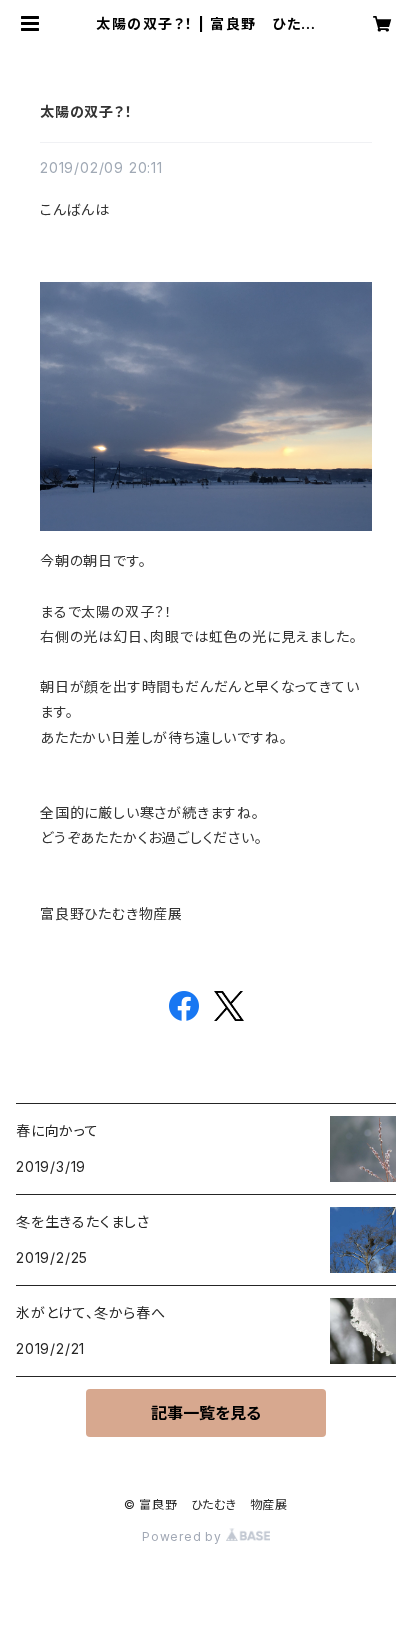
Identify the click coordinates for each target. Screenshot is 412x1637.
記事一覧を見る (206, 1413)
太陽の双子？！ (86, 111)
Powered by (184, 1536)
